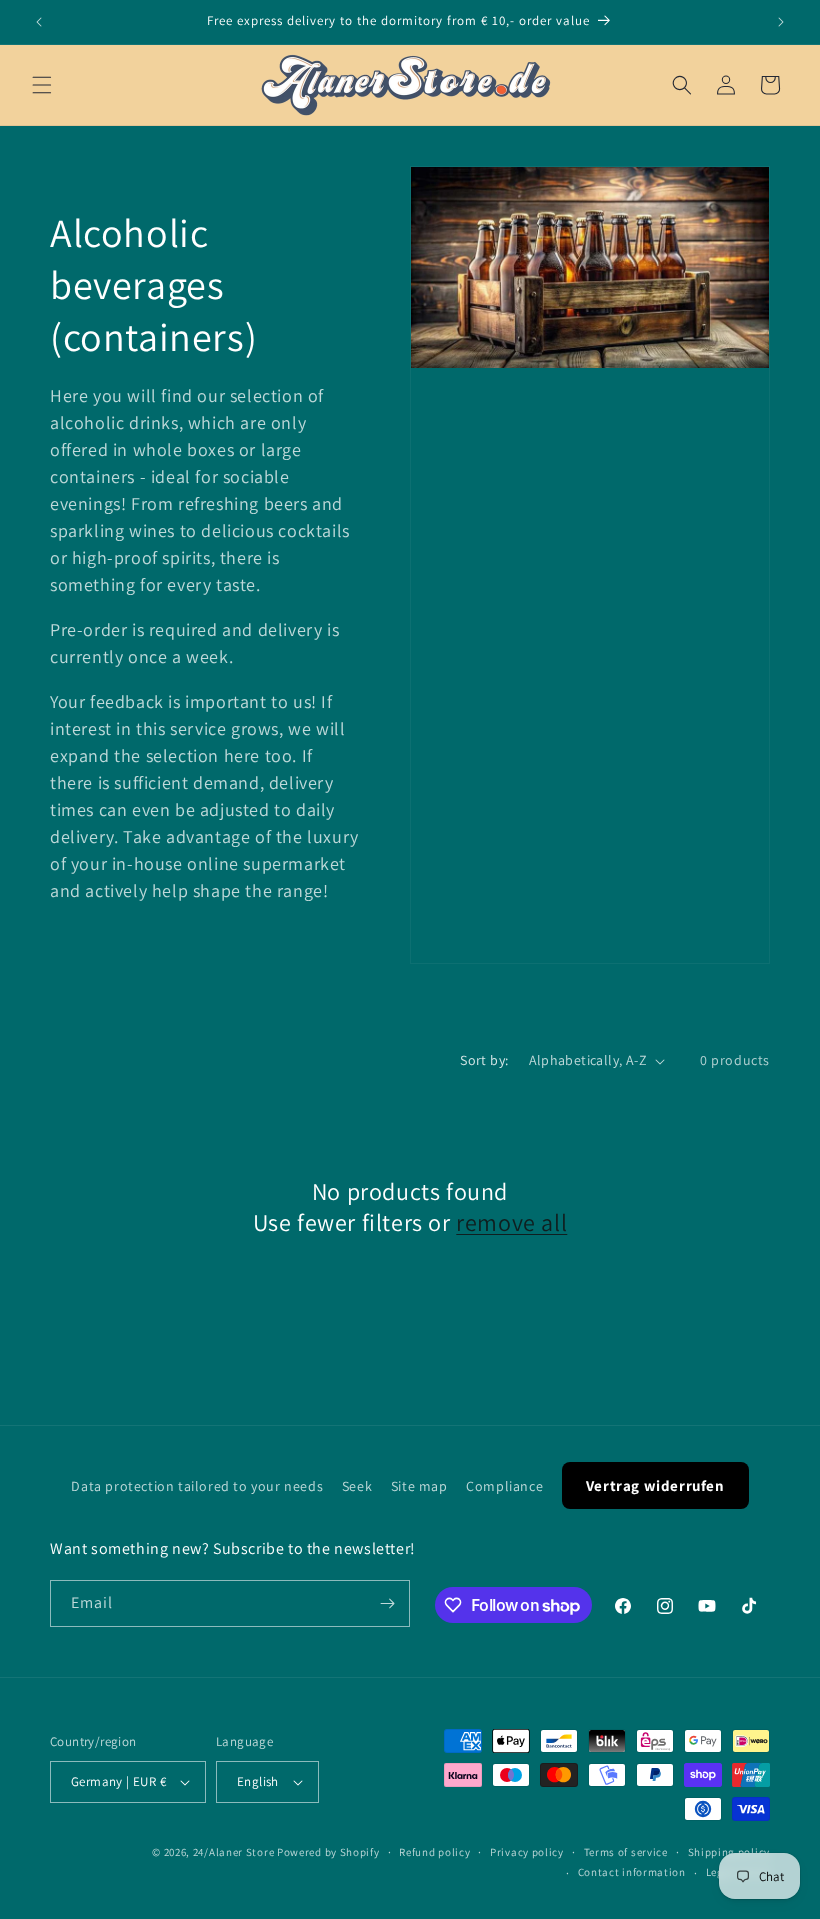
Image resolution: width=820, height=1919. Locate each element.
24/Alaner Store (234, 1852)
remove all (511, 1222)
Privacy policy (527, 1852)
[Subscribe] (387, 1603)
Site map (419, 1486)
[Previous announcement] (39, 22)
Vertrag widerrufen (655, 1485)
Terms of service (626, 1852)
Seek (357, 1486)
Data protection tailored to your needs (197, 1486)
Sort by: (484, 1060)
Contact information (632, 1872)
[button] (42, 85)
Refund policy (434, 1852)
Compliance (504, 1486)
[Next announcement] (781, 22)
